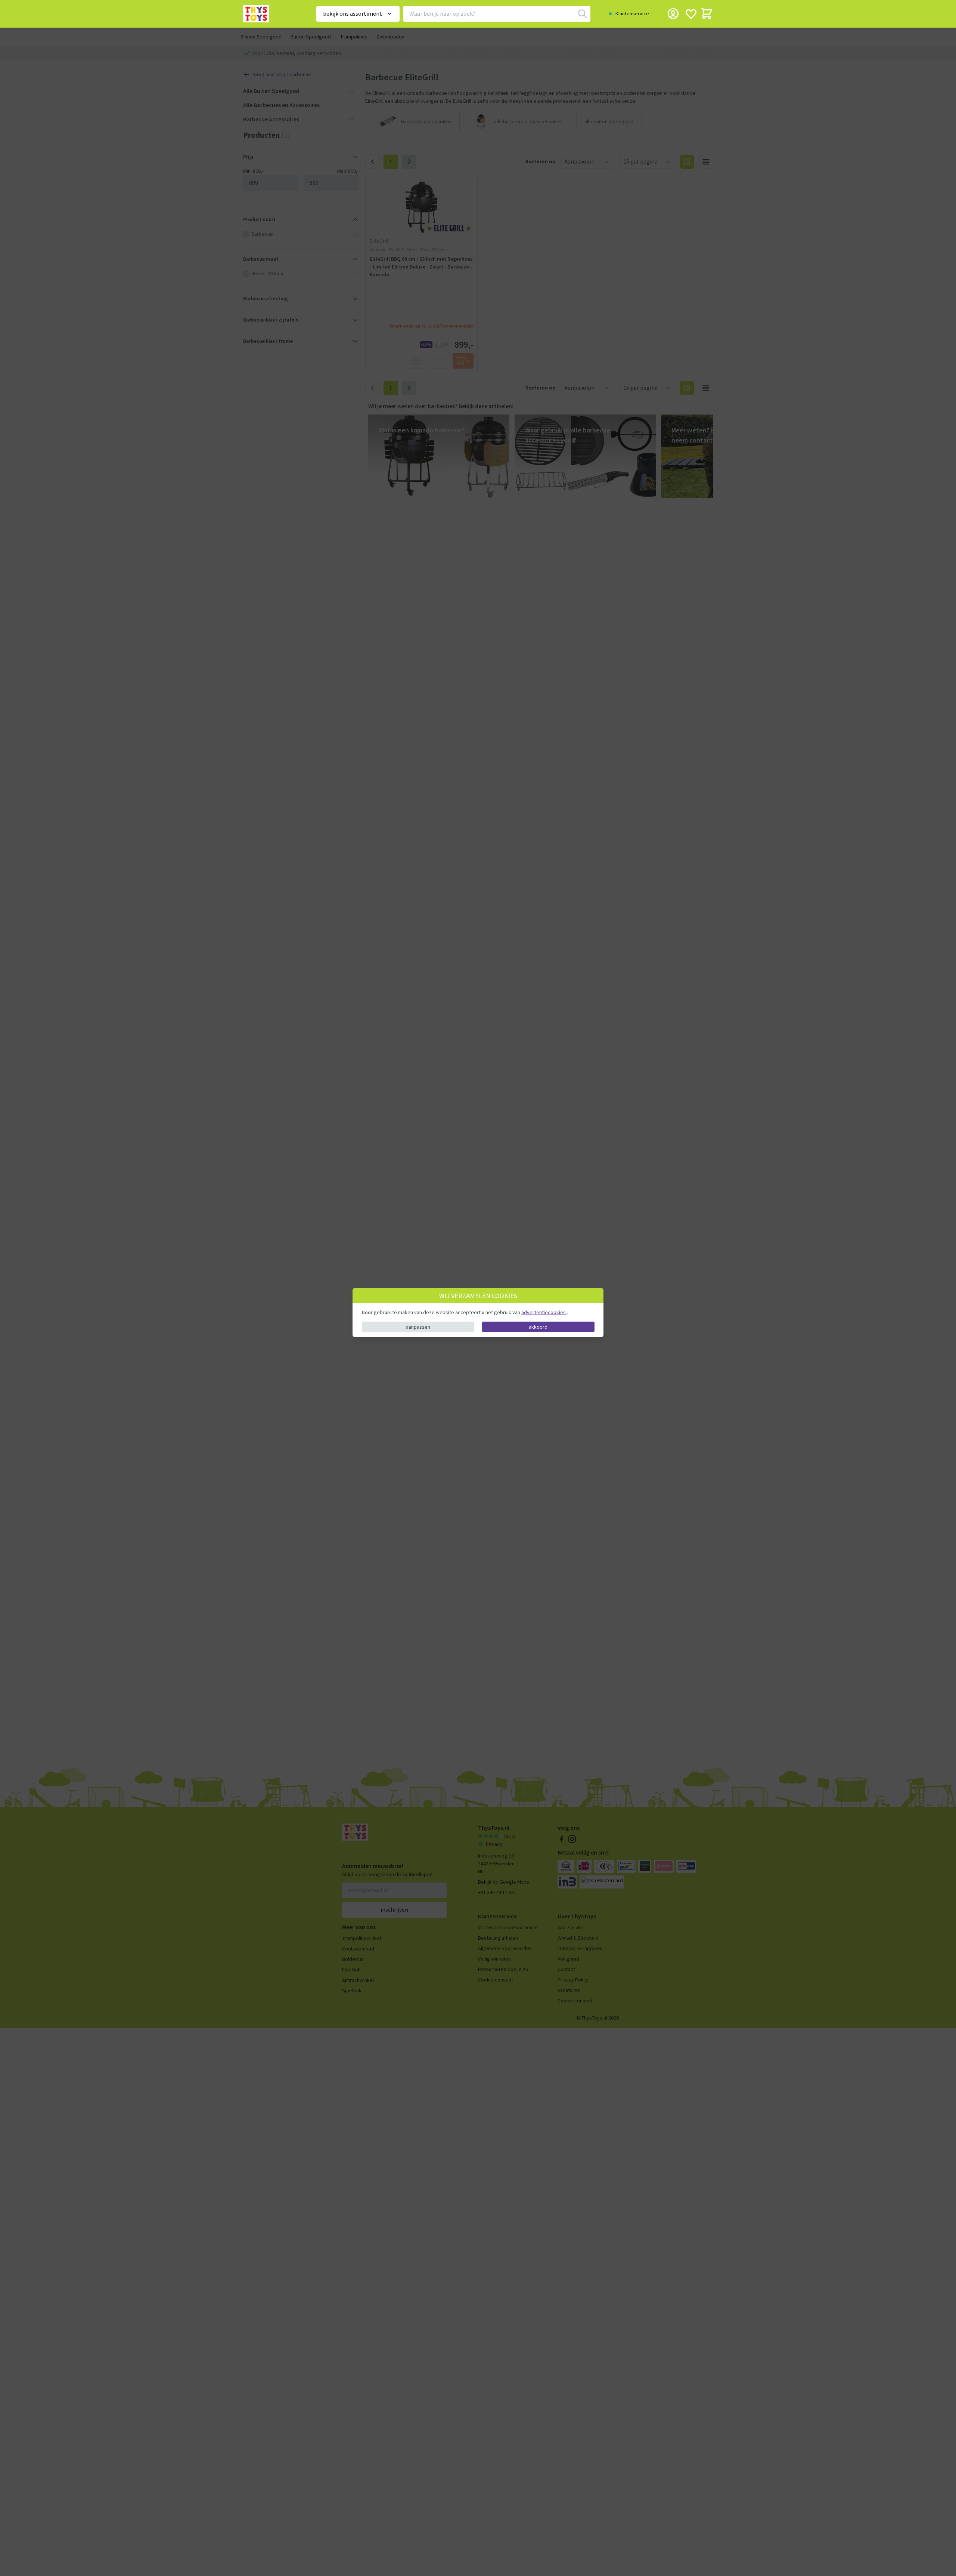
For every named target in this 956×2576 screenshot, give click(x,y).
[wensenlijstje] (691, 14)
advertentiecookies (544, 1312)
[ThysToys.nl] (269, 14)
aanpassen (418, 1327)
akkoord (538, 1327)
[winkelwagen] (707, 14)
